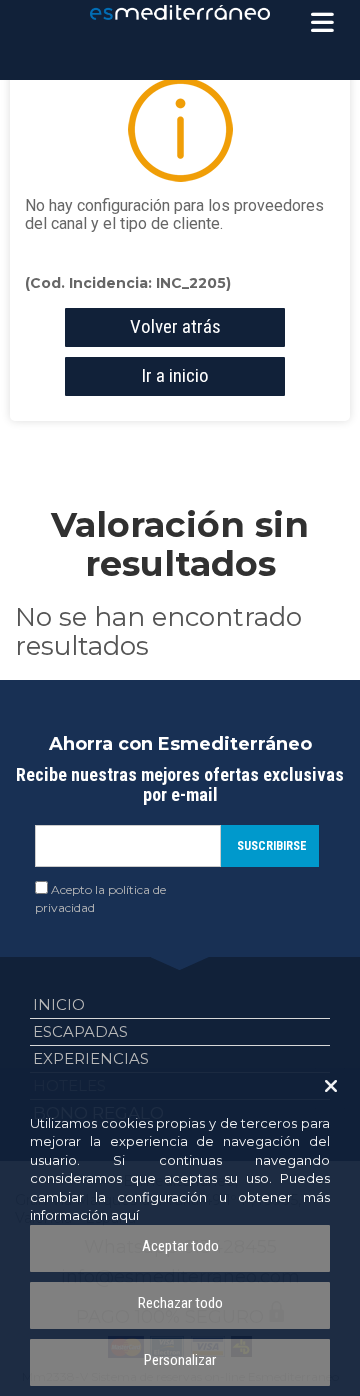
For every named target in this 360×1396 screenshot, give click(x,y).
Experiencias (91, 1058)
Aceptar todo (180, 1246)
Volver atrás (175, 326)
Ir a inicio (175, 375)
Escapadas (80, 1031)
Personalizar (180, 1360)
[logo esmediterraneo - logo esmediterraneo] (180, 12)
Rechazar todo (180, 1303)
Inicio (59, 1004)
